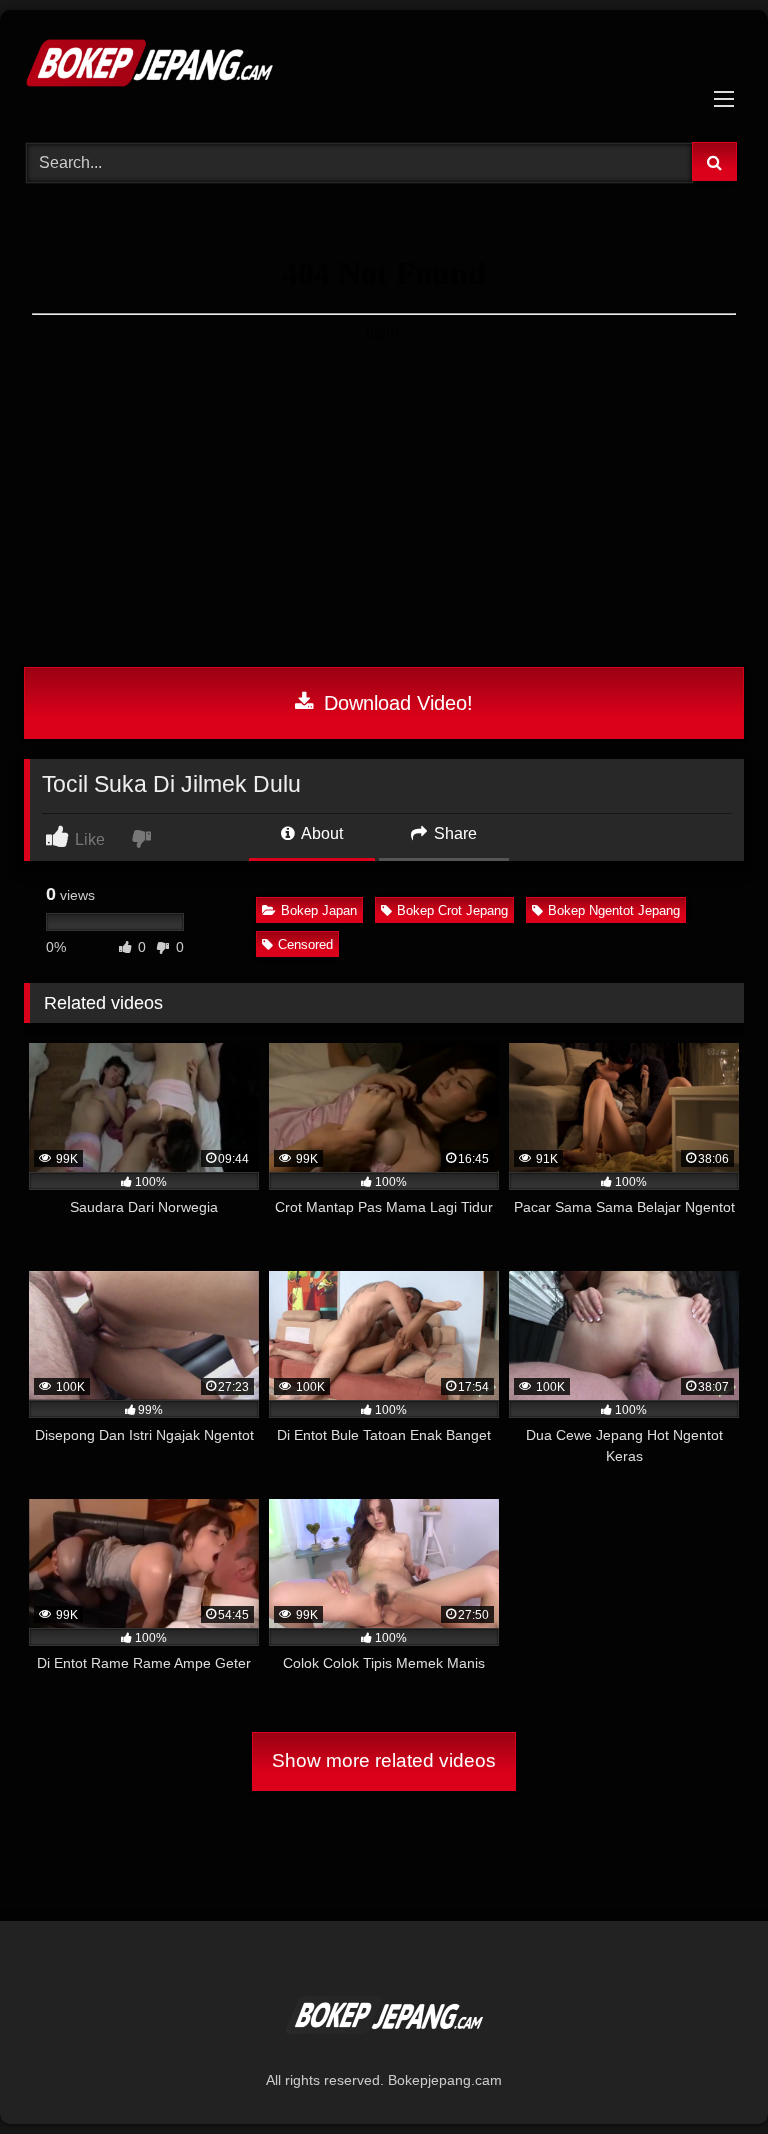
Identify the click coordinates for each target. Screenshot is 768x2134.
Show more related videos (384, 1760)
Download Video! (395, 703)
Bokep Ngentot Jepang (614, 910)
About (320, 833)
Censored (305, 944)
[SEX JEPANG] (384, 69)
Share (453, 833)
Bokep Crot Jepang (452, 910)
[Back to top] (706, 2074)
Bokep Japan (319, 910)
